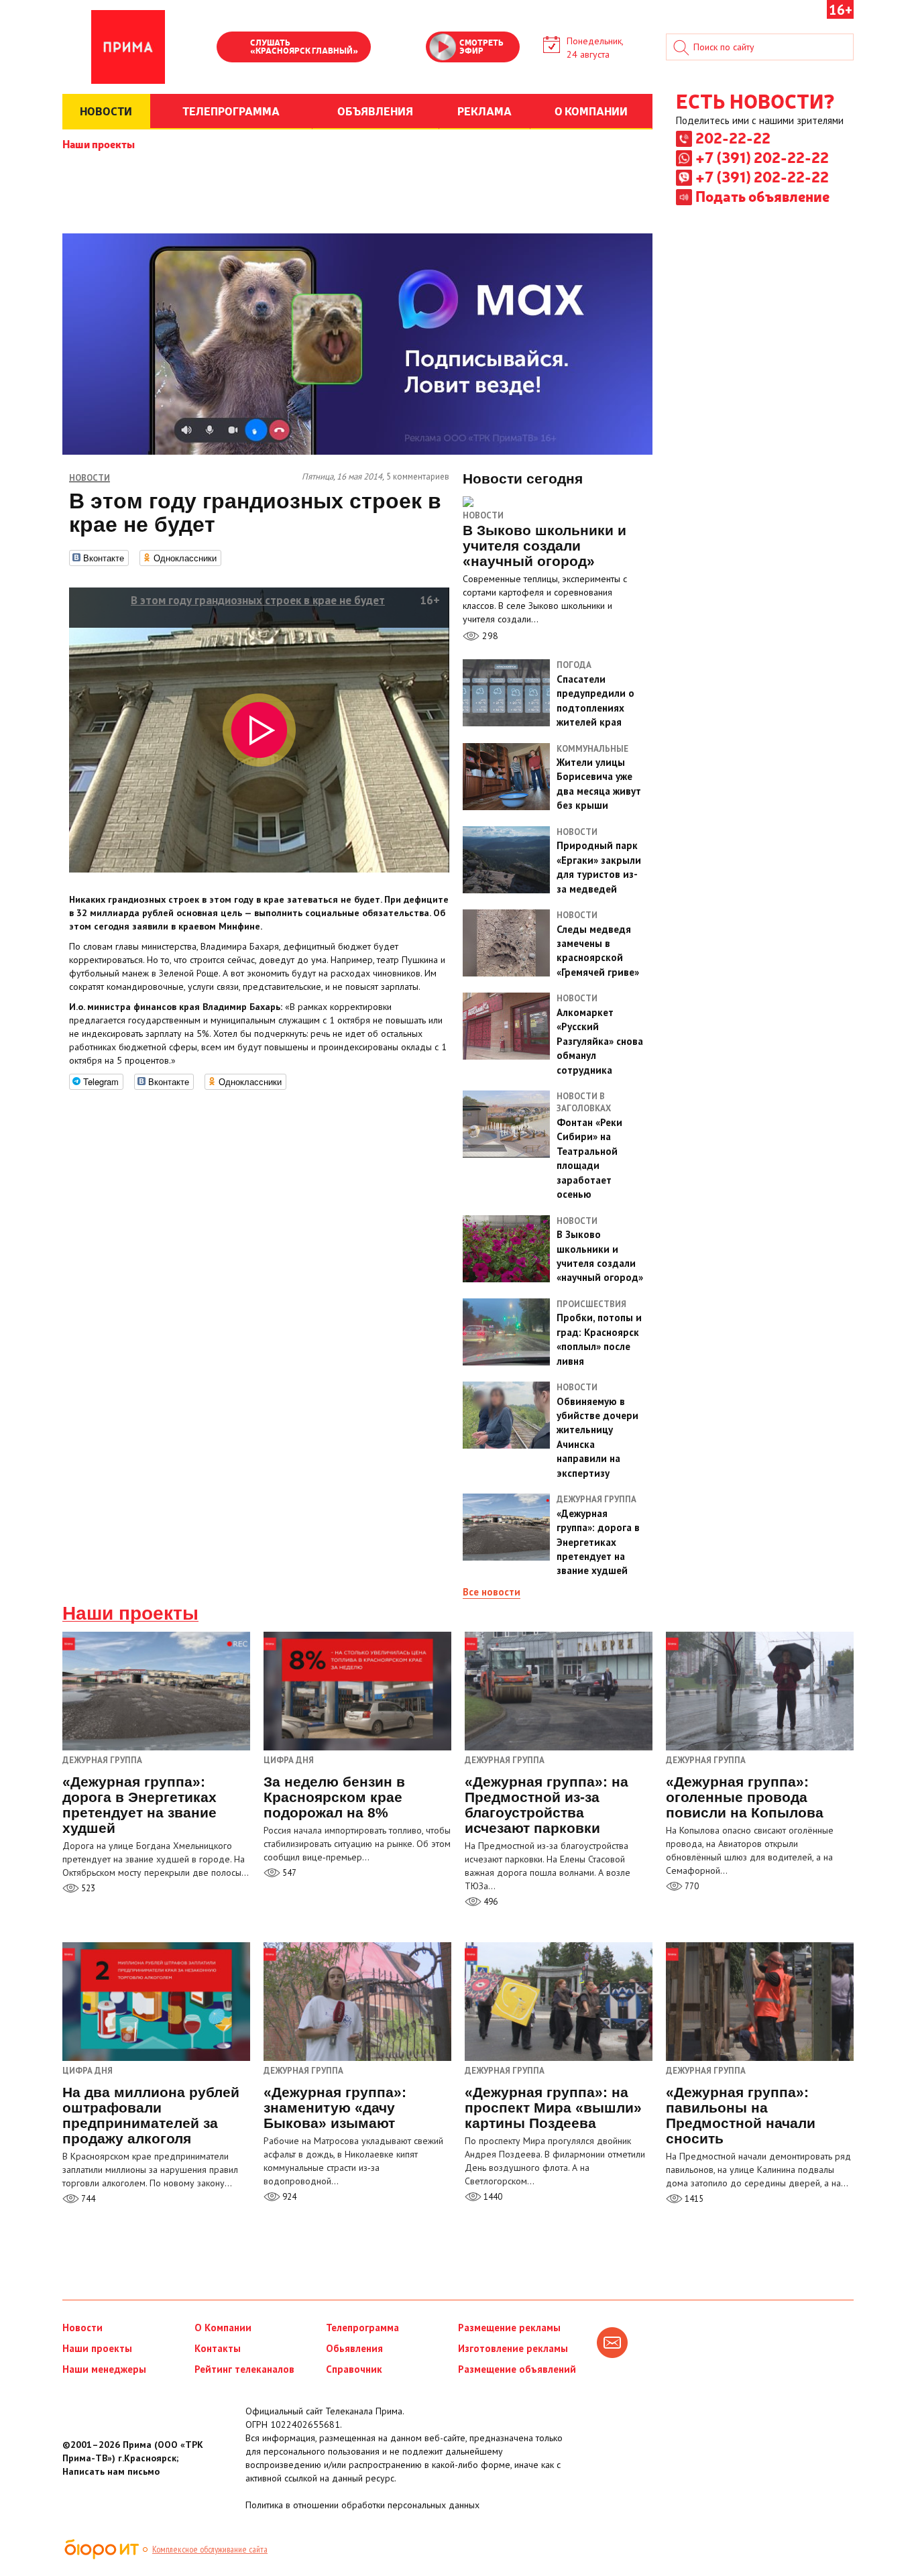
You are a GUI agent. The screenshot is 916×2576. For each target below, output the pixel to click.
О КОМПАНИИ (591, 111)
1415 (693, 2199)
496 (490, 1902)
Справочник (354, 2369)
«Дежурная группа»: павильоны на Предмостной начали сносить (741, 2115)
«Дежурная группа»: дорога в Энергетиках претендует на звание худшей (139, 1805)
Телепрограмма (362, 2328)
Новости (483, 515)
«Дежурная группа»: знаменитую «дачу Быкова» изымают (335, 2108)
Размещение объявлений (517, 2369)
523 (87, 1888)
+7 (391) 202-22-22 (762, 157)
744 (87, 2199)
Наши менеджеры (104, 2369)
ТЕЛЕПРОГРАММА (231, 111)
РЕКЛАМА (484, 111)
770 (691, 1886)
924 (288, 2197)
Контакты (218, 2348)
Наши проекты (99, 144)
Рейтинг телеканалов (244, 2369)
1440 (492, 2197)
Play (233, 48)
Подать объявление (762, 196)
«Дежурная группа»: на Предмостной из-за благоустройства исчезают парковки (547, 1805)
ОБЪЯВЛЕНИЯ (375, 111)
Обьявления (354, 2348)
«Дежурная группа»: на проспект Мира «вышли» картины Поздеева (553, 2108)
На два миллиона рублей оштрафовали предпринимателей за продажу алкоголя (151, 2115)
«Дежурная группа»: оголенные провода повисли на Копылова (745, 1797)
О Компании (223, 2328)
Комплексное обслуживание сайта (210, 2549)
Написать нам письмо (111, 2471)
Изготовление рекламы (513, 2348)
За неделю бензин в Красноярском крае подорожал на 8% (334, 1797)
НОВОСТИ (106, 111)
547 (288, 1873)
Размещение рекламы (509, 2328)
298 (489, 636)
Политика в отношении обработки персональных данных (362, 2505)
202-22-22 (733, 137)
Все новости (492, 1592)
